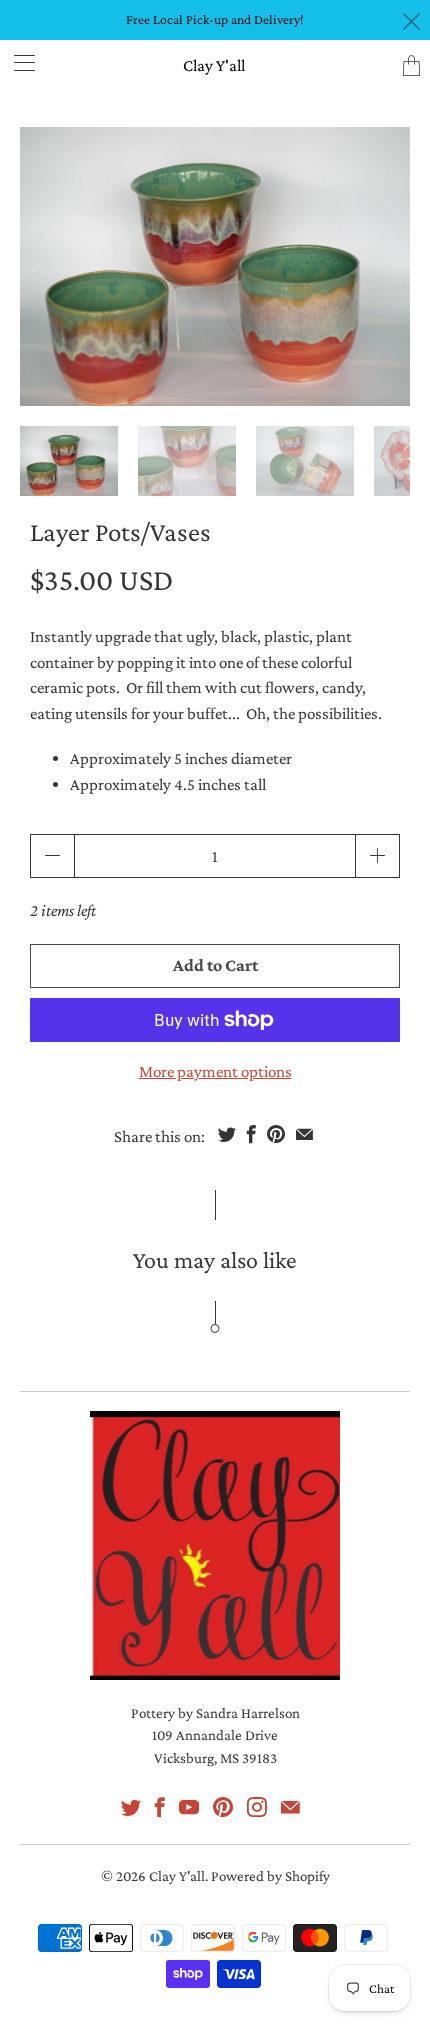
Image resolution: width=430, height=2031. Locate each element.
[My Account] (17, 62)
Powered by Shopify (270, 1876)
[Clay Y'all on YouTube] (189, 1807)
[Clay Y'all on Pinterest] (223, 1807)
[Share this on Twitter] (227, 1134)
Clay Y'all (214, 65)
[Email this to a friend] (304, 1134)
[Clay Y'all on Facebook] (160, 1807)
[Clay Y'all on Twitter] (131, 1807)
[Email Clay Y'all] (290, 1807)
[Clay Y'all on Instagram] (257, 1807)
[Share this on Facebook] (251, 1134)
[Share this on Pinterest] (276, 1134)
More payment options (215, 1071)
